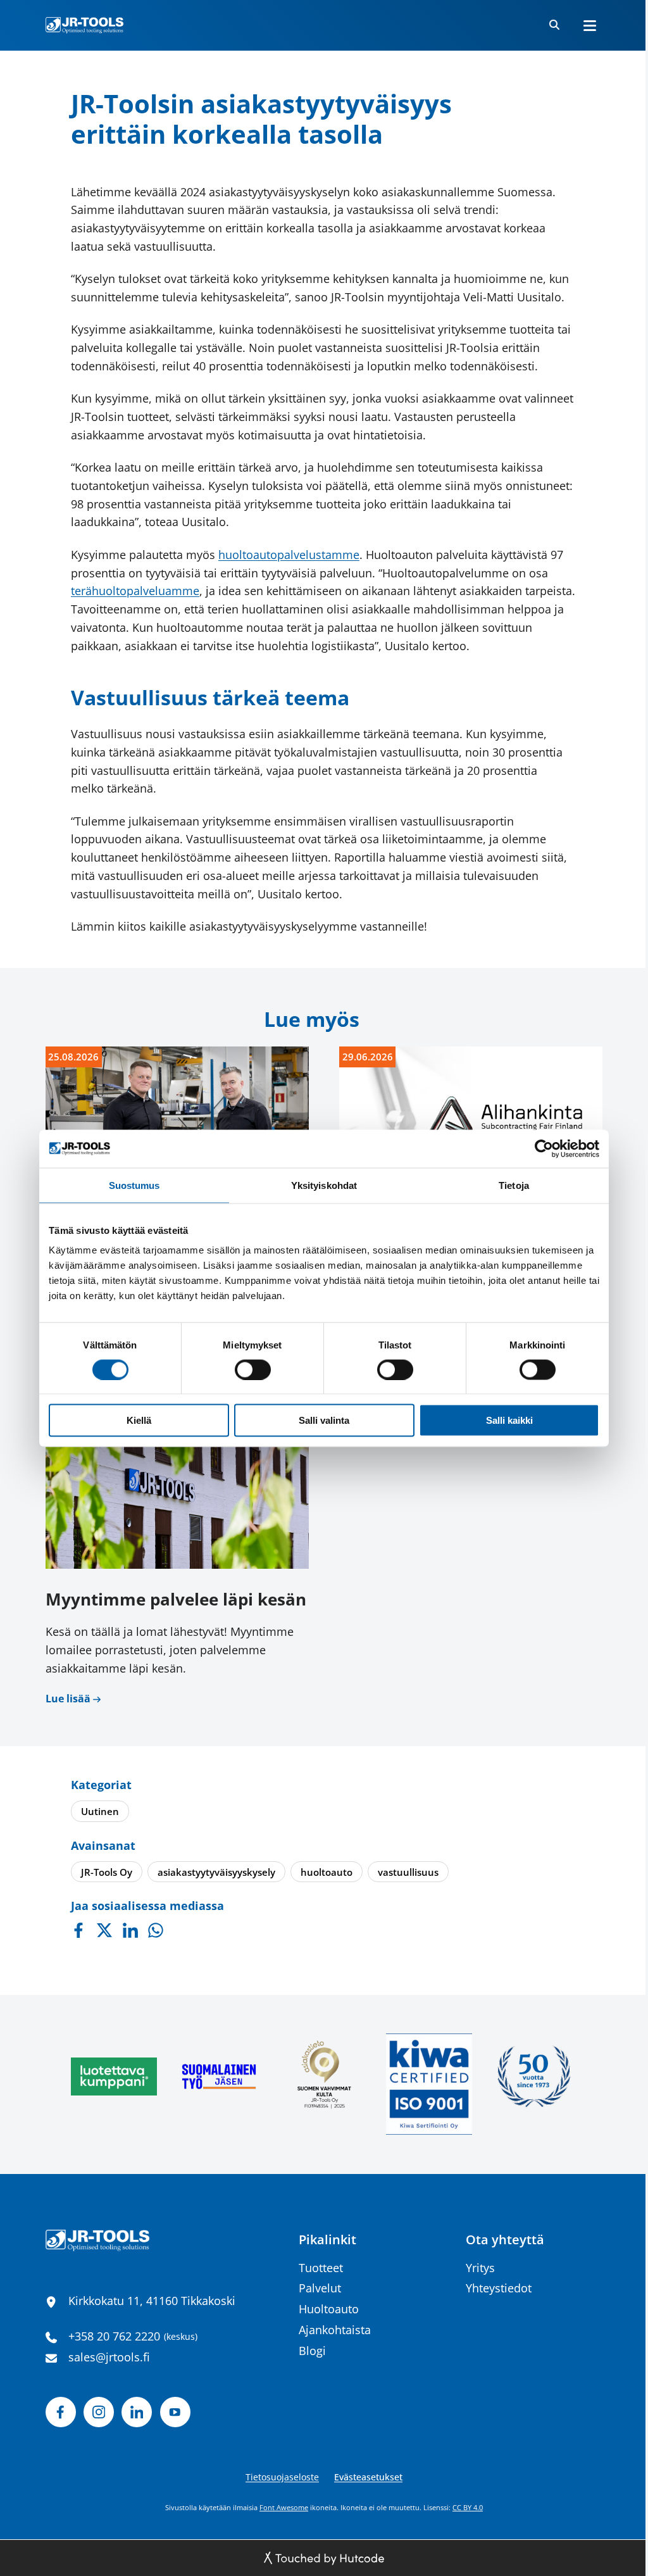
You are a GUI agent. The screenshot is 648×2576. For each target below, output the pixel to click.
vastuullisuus (408, 1872)
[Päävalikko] (590, 25)
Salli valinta (324, 1420)
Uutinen (100, 1811)
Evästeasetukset (368, 2477)
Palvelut (320, 2288)
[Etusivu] (84, 25)
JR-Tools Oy (107, 1872)
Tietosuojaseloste (282, 2477)
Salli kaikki (509, 1420)
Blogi (312, 2351)
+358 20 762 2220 (114, 2336)
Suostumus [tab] (134, 1185)
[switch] (253, 1369)
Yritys (480, 2268)
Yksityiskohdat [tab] (324, 1185)
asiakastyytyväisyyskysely (216, 1872)
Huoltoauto (329, 2309)
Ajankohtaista (335, 2330)
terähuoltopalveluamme (135, 591)
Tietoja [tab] (514, 1185)
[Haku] (554, 25)
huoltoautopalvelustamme (289, 555)
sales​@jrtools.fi (109, 2357)
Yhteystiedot (499, 2288)
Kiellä (139, 1420)
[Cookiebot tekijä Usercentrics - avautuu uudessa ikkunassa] (544, 1148)
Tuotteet (321, 2268)
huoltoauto (327, 1872)
